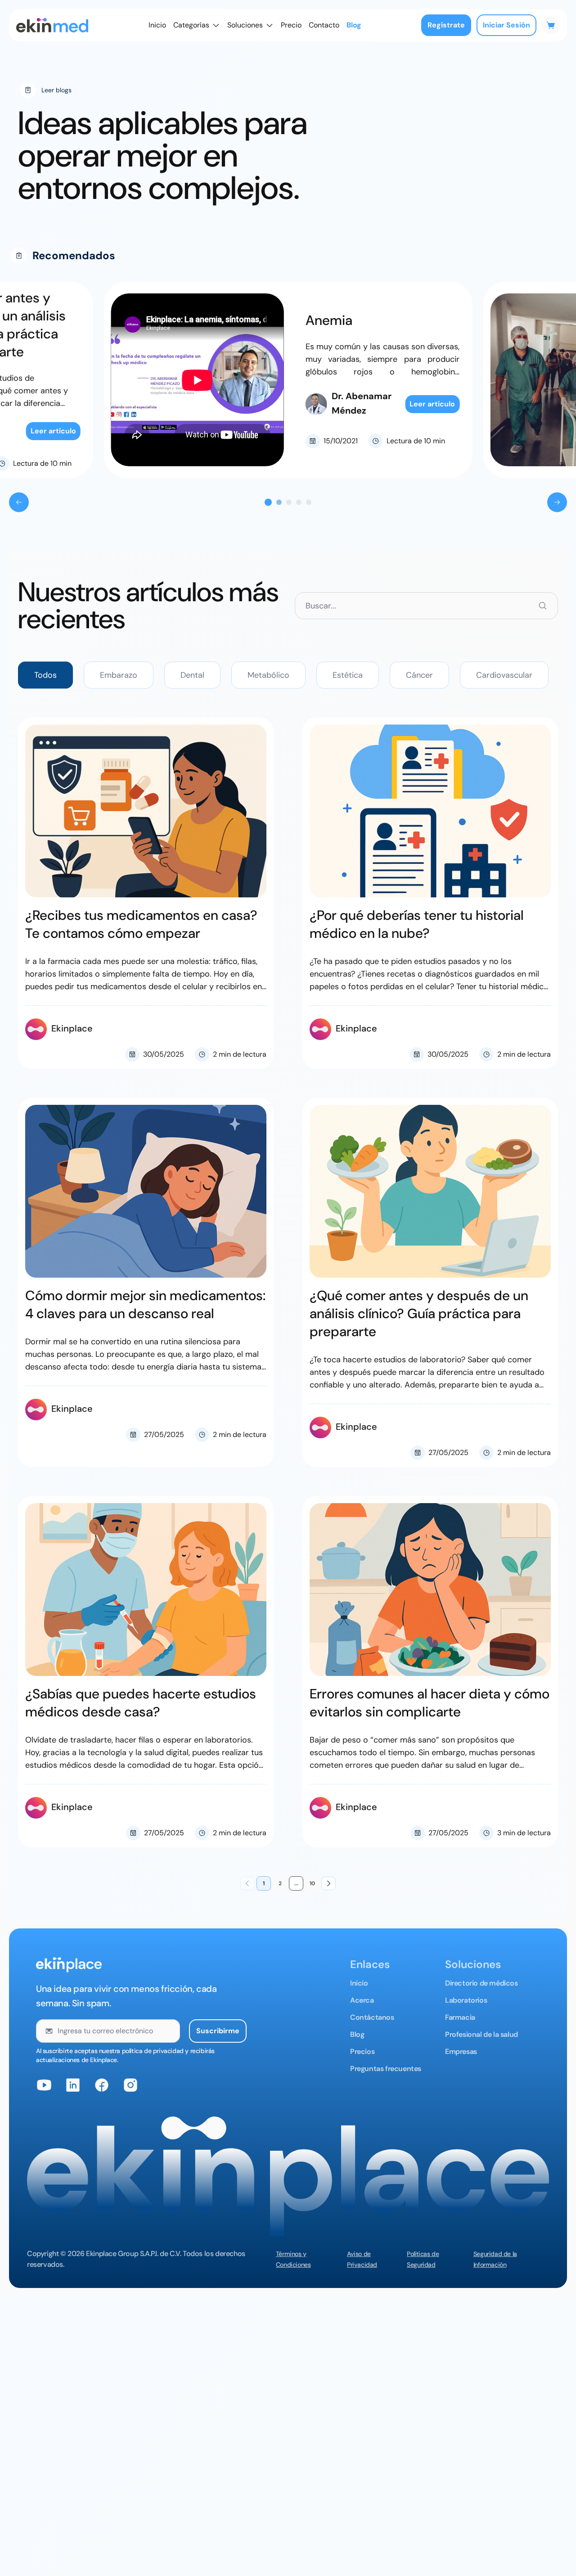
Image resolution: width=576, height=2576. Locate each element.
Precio (291, 25)
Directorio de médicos (481, 1983)
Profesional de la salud (481, 2034)
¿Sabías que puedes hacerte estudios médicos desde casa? (141, 1703)
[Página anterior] (247, 1883)
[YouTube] (44, 2085)
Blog (354, 25)
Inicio (157, 25)
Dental (192, 675)
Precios (362, 2051)
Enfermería (339, 325)
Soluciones (245, 25)
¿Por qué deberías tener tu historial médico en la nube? (417, 924)
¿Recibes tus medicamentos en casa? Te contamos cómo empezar (141, 924)
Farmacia (460, 2017)
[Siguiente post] (557, 502)
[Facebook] (102, 2085)
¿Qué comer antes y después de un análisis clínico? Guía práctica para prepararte (419, 1313)
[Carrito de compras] (551, 25)
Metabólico (268, 675)
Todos (45, 675)
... (296, 1883)
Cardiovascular (504, 675)
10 (312, 1883)
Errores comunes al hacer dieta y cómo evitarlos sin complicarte (430, 1703)
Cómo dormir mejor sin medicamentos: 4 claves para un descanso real (145, 1304)
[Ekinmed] (52, 25)
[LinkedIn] (73, 2085)
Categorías (191, 25)
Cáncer (419, 675)
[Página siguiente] (328, 1883)
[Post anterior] (19, 502)
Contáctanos (372, 2017)
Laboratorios (466, 2000)
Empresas (461, 2051)
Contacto (324, 25)
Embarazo (119, 675)
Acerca (362, 2000)
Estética (348, 675)
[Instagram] (130, 2085)
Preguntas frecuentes (386, 2069)
